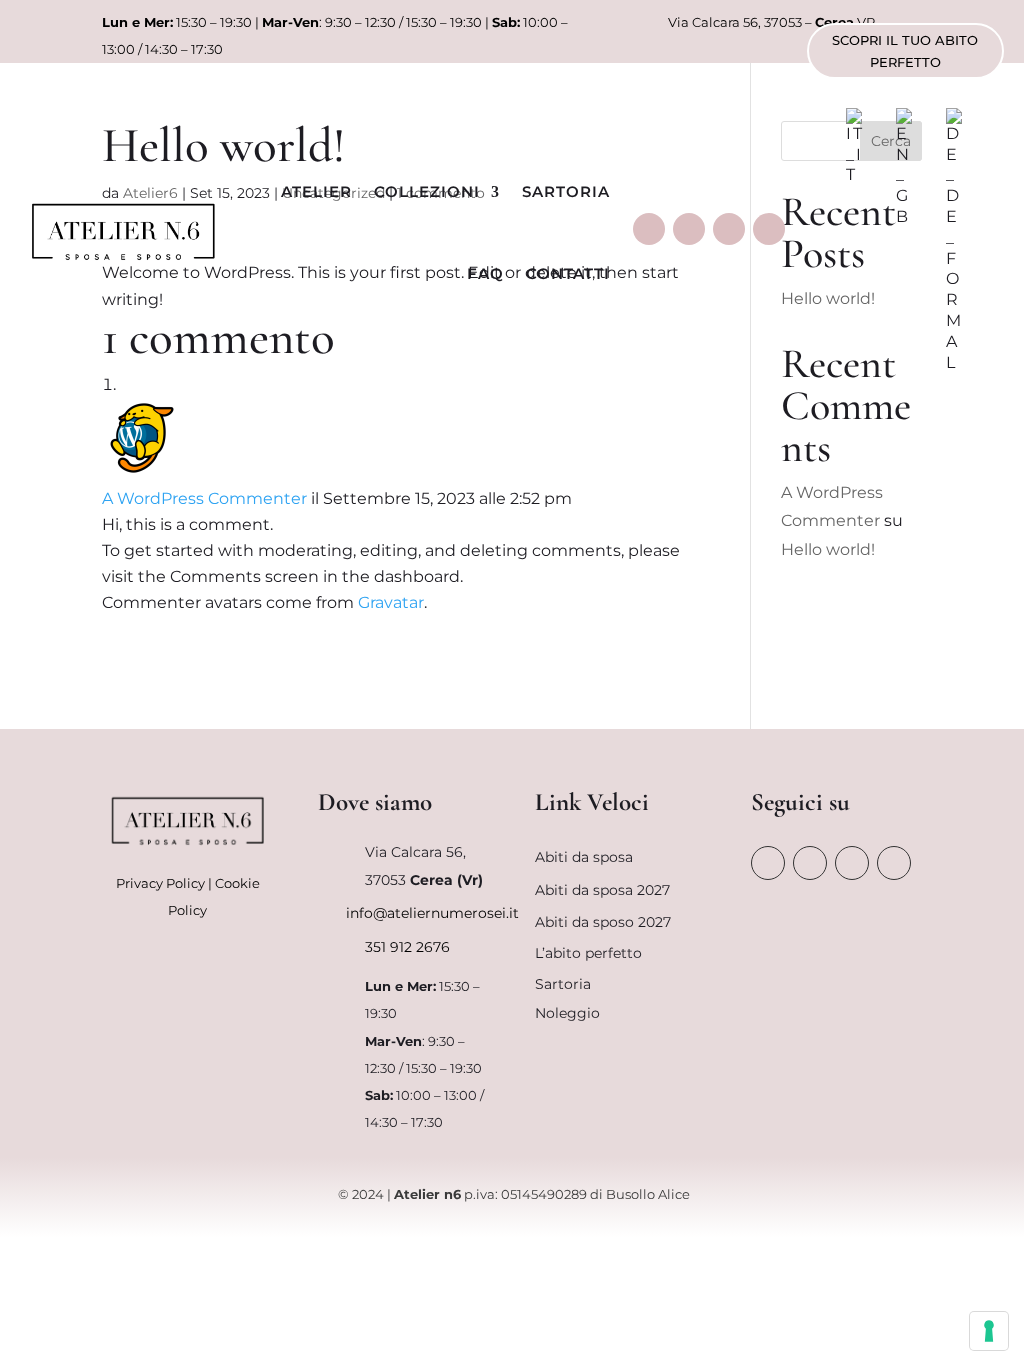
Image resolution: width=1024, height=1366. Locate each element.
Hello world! (828, 549)
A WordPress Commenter (204, 498)
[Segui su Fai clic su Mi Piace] (649, 229)
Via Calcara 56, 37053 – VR (771, 22)
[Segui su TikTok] (729, 229)
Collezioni (427, 191)
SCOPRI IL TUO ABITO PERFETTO (905, 51)
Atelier (316, 191)
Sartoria (566, 191)
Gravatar (391, 602)
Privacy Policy (160, 883)
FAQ (485, 273)
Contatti (568, 273)
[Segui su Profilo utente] (689, 229)
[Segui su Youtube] (769, 229)
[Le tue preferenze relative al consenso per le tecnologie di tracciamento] (989, 1331)
